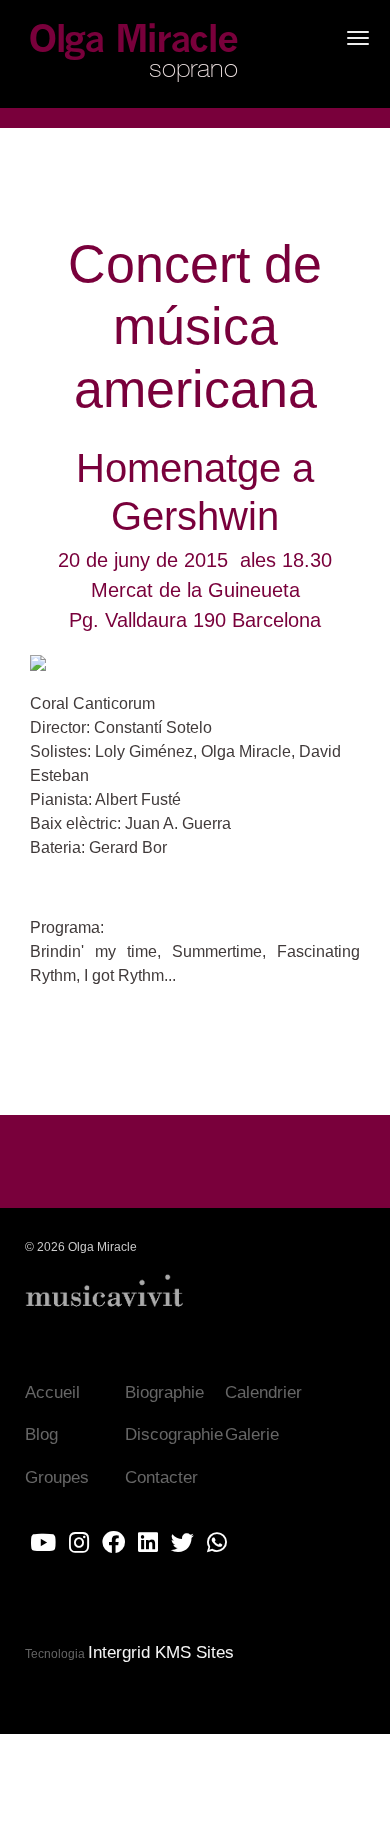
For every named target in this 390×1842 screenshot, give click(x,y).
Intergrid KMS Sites (161, 1652)
